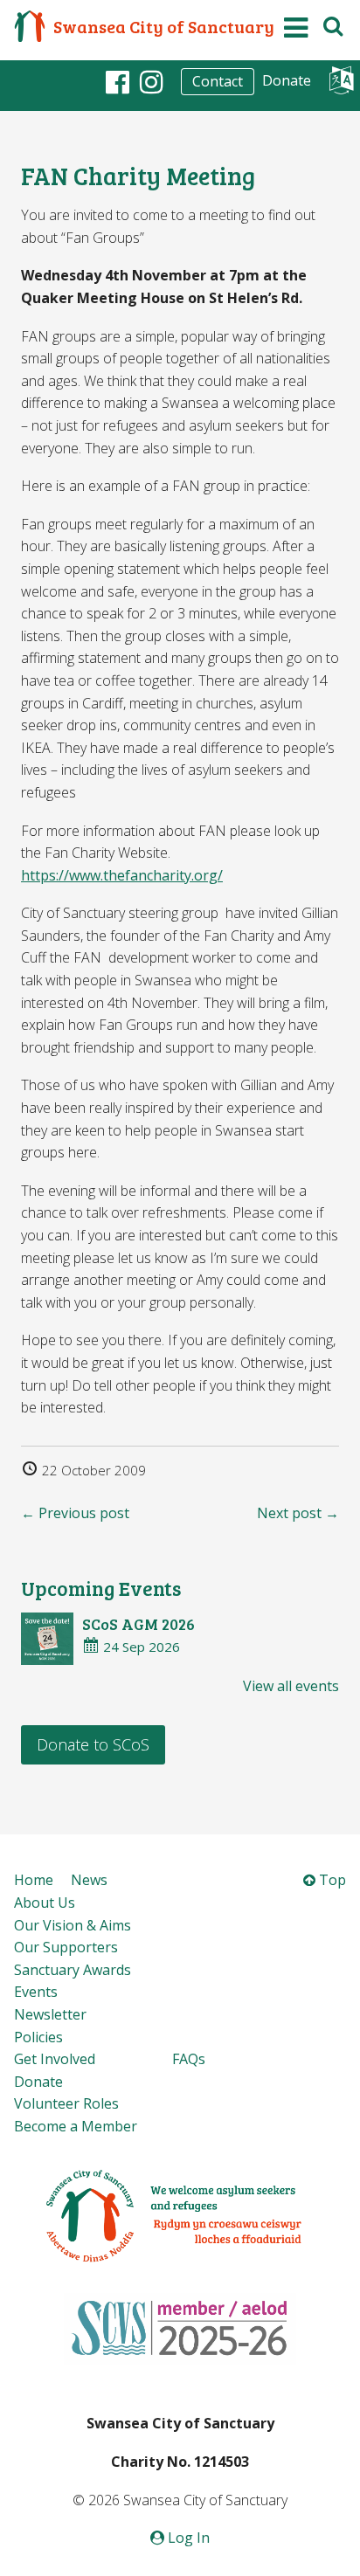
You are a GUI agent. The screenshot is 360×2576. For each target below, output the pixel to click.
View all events (291, 1686)
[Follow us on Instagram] (152, 81)
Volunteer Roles (66, 2103)
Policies (38, 2037)
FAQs (189, 2059)
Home (34, 1880)
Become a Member (76, 2126)
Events (36, 1992)
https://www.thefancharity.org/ (122, 875)
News (89, 1880)
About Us (45, 1903)
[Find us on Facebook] (118, 81)
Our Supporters (66, 1947)
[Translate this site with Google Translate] (341, 85)
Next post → (298, 1513)
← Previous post (75, 1513)
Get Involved (55, 2059)
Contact (218, 81)
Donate (287, 80)
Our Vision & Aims (73, 1925)
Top (331, 1880)
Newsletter (50, 2014)
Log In (187, 2538)
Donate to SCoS (93, 1744)
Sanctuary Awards (73, 1970)
